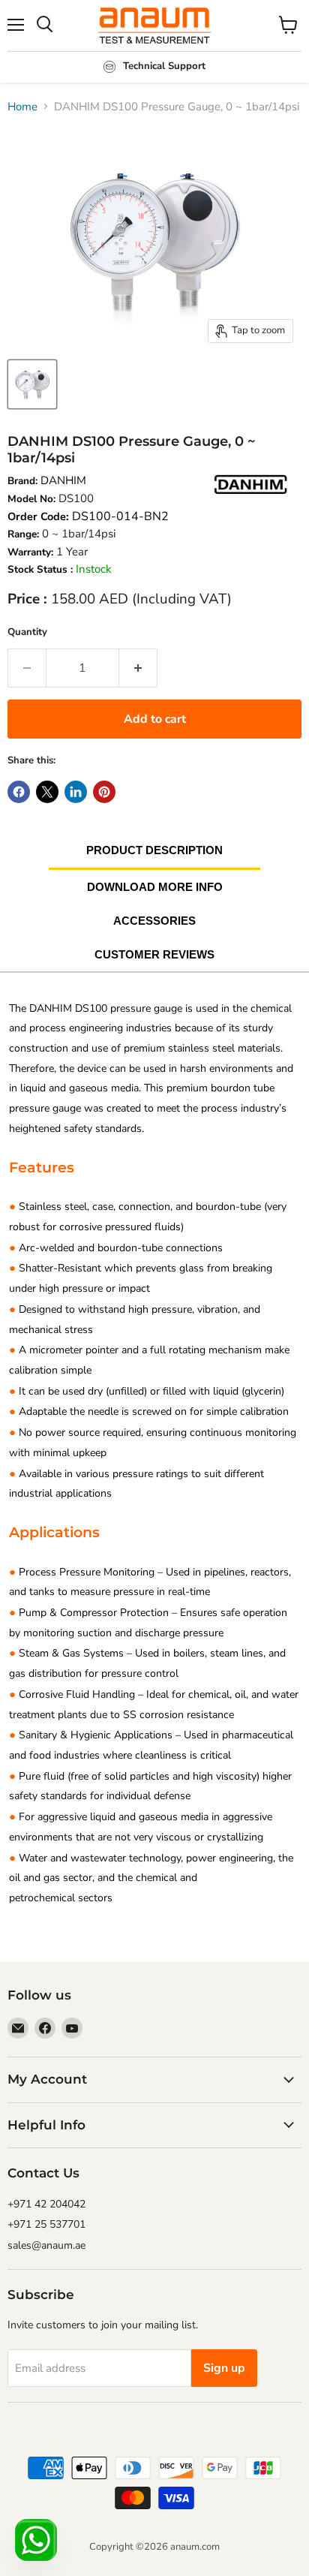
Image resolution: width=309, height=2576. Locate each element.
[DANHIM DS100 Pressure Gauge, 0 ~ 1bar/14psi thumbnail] (32, 384)
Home (22, 107)
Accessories (154, 921)
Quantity (27, 632)
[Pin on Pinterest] (104, 792)
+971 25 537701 (46, 2224)
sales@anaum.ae (46, 2245)
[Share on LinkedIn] (76, 792)
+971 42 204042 (46, 2204)
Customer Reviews (154, 954)
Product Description (154, 850)
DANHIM (63, 480)
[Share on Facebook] (19, 792)
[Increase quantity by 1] (138, 668)
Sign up (224, 2368)
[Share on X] (47, 792)
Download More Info (155, 887)
